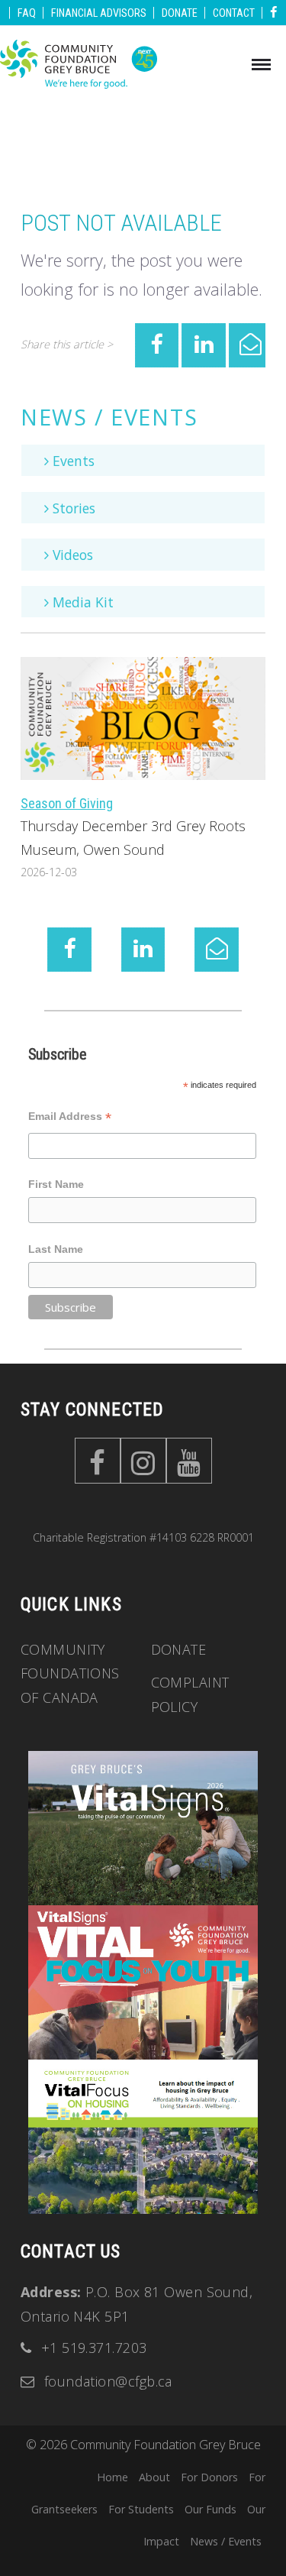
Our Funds (210, 2509)
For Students (141, 2509)
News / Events (109, 417)
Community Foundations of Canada (70, 1673)
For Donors (209, 2477)
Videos (71, 555)
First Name (56, 1184)
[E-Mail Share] (251, 345)
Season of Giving (67, 803)
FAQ (28, 13)
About (154, 2477)
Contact (235, 13)
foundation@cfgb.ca (108, 2381)
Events (72, 461)
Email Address (70, 1118)
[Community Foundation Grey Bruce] (79, 66)
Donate (181, 13)
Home (112, 2477)
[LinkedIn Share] (204, 345)
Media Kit (81, 602)
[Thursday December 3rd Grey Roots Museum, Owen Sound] (143, 717)
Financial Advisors (100, 13)
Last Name (56, 1249)
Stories (72, 508)
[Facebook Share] (157, 345)
